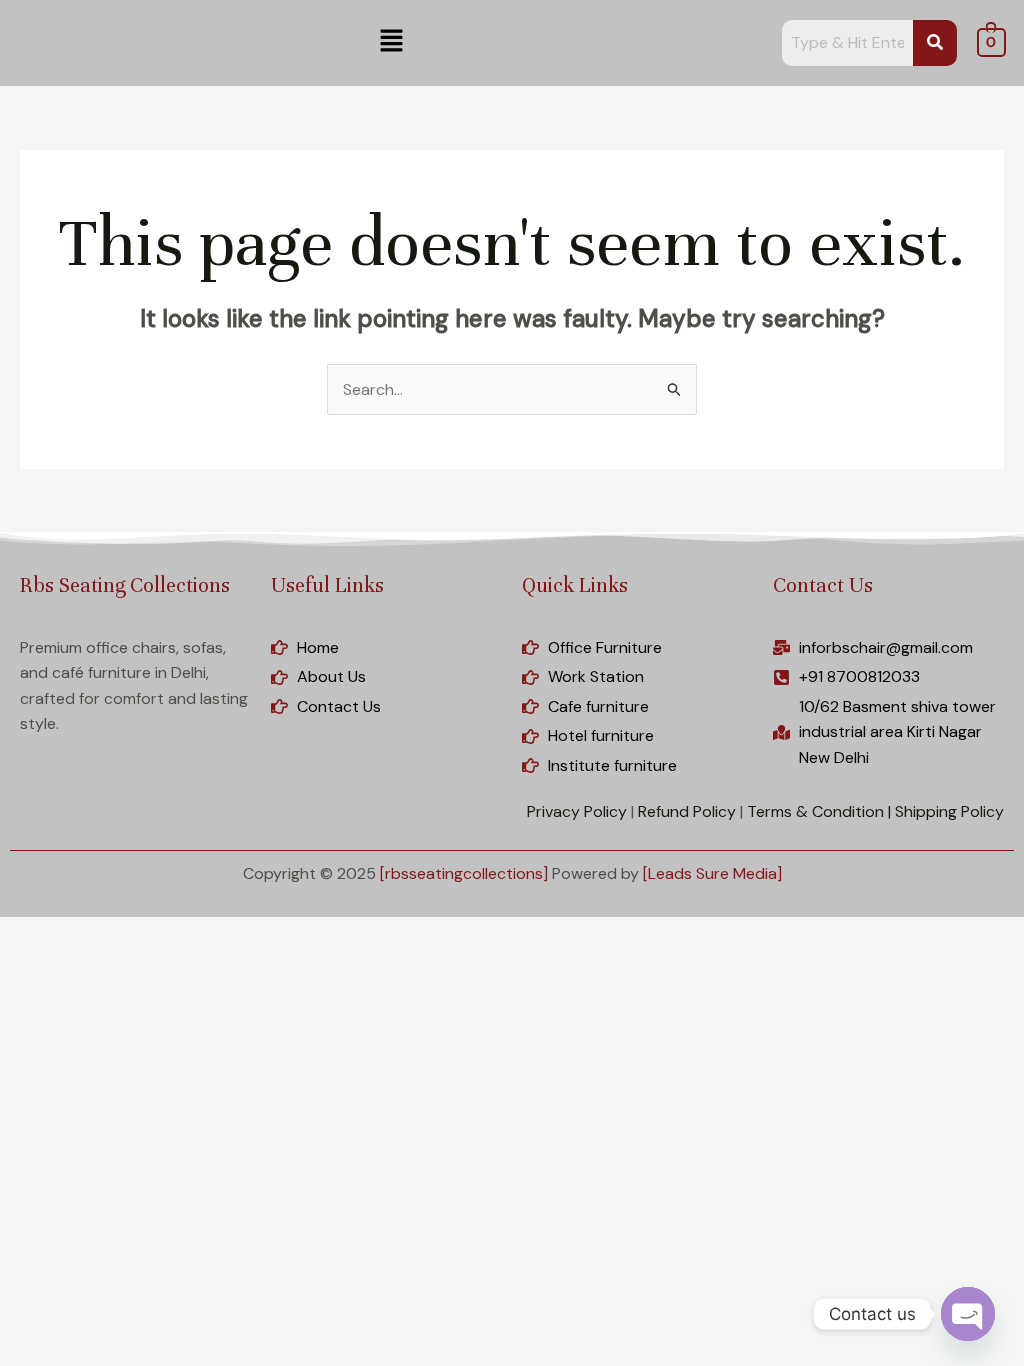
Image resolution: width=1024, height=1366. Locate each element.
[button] (391, 42)
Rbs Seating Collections (125, 585)
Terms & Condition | (819, 811)
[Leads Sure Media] (712, 873)
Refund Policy (687, 811)
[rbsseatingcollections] (464, 873)
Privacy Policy (577, 811)
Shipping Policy (949, 811)
